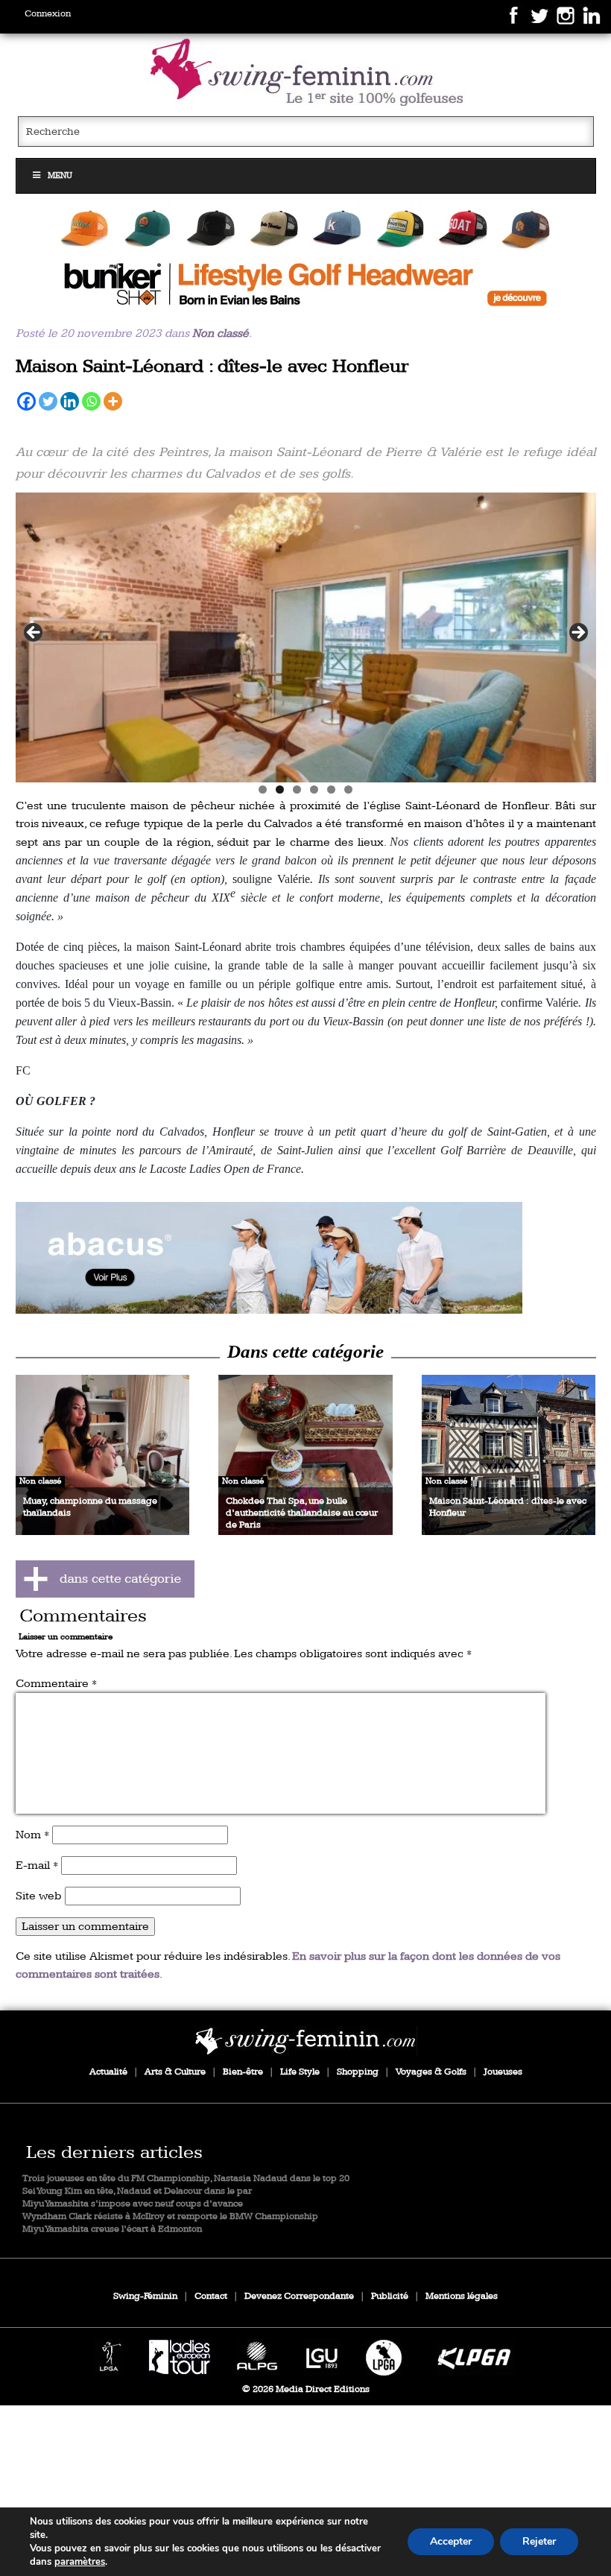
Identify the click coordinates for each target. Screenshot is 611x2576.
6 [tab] (348, 789)
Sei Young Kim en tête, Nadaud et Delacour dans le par (137, 2191)
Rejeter (539, 2541)
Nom (32, 1835)
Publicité (390, 2296)
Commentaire (56, 1684)
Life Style (300, 2072)
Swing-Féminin (145, 2296)
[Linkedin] (70, 401)
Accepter (451, 2541)
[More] (113, 401)
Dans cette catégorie (305, 1351)
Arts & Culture (175, 2072)
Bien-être (243, 2072)
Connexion (48, 14)
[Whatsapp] (91, 401)
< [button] (34, 633)
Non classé (221, 333)
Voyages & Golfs (431, 2072)
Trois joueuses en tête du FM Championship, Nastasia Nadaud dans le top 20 (186, 2178)
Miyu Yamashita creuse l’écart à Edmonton (112, 2229)
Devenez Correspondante (299, 2296)
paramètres (80, 2562)
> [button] (577, 633)
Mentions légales (462, 2296)
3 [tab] (297, 789)
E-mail (37, 1865)
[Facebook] (26, 401)
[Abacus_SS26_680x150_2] (306, 1258)
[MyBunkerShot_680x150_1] (306, 257)
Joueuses (503, 2072)
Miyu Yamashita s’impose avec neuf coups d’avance (133, 2204)
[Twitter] (48, 401)
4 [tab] (314, 789)
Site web (39, 1896)
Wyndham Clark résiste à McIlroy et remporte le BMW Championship (170, 2216)
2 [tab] (280, 789)
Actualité (108, 2072)
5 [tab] (331, 789)
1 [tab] (263, 789)
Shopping (358, 2072)
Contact (211, 2296)
